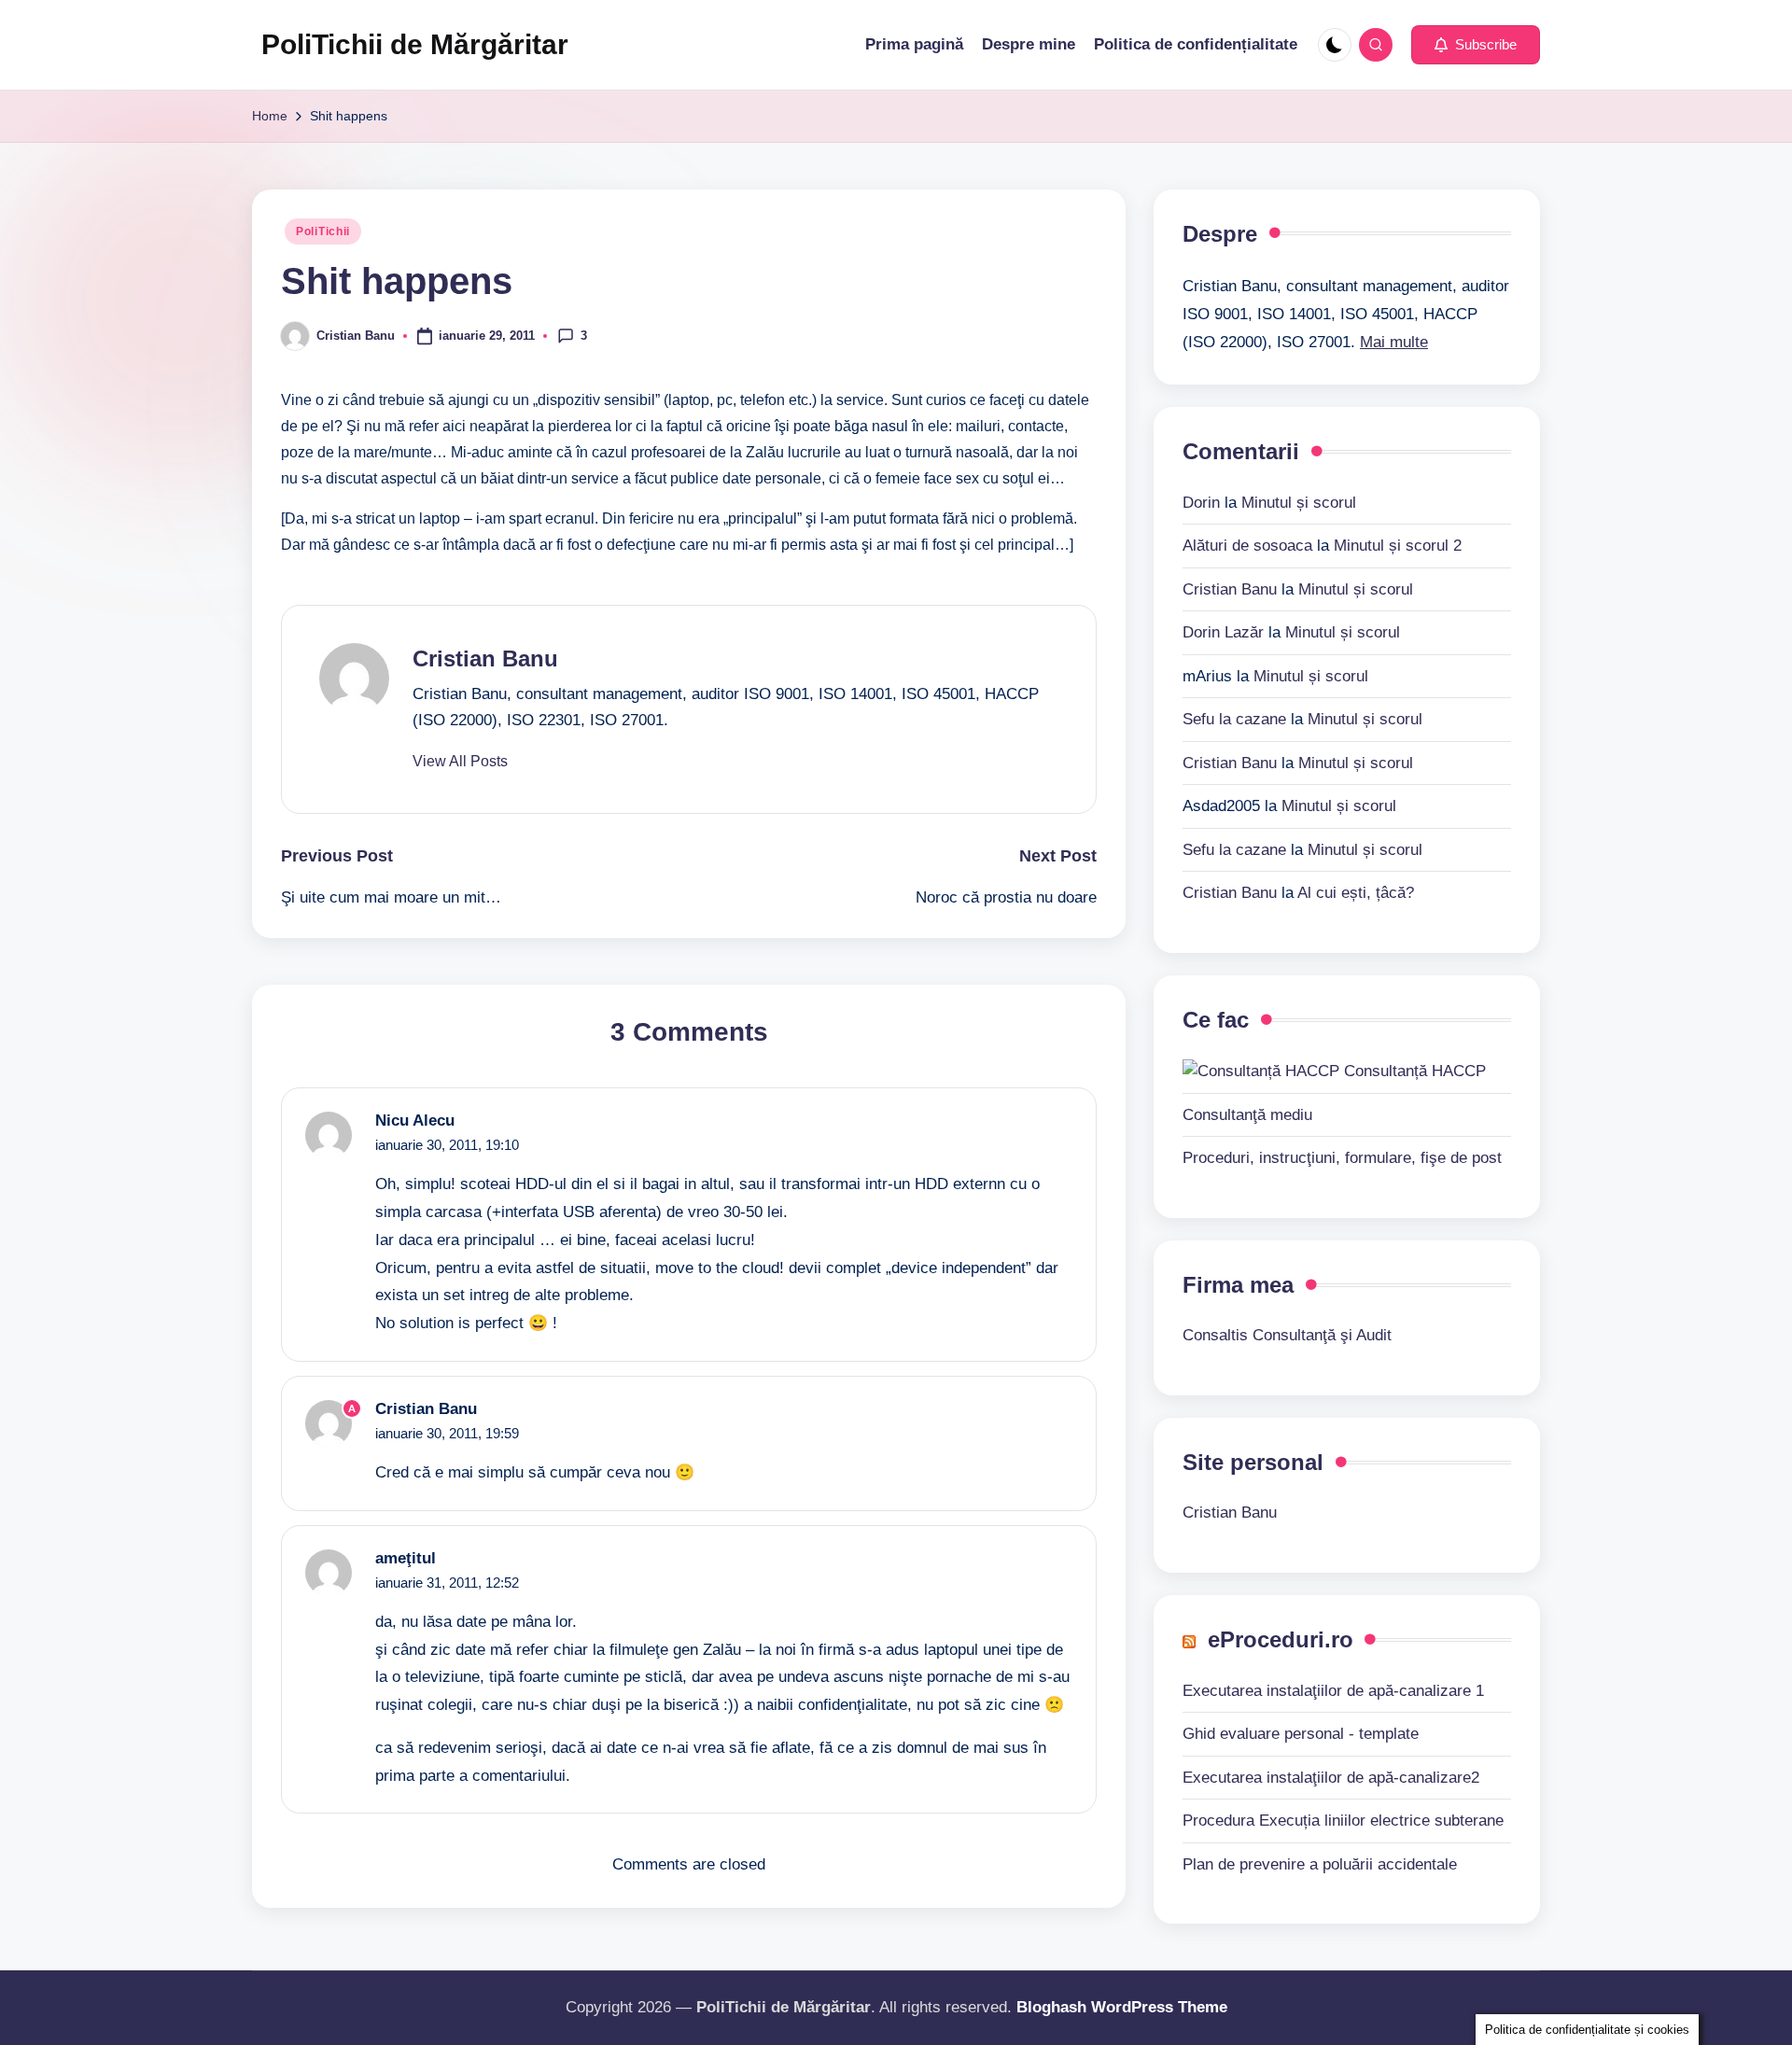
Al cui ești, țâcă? (1356, 893)
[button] (1476, 45)
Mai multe (1394, 342)
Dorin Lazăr (1223, 632)
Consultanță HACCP (1413, 1071)
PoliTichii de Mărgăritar (415, 44)
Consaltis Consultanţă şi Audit (1287, 1335)
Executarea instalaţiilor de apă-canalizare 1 (1333, 1691)
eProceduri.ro (1281, 1639)
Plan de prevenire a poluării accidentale (1320, 1864)
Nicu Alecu (415, 1121)
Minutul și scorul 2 (1398, 546)
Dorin (1201, 503)
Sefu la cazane (1234, 719)
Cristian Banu (485, 658)
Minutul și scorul (1299, 503)
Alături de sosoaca (1247, 546)
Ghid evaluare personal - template (1301, 1734)
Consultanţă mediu (1247, 1115)
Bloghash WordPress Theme (1122, 2007)
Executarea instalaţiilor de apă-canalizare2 (1331, 1778)
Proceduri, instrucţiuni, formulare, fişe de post (1342, 1158)
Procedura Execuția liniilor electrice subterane (1343, 1821)
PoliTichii (323, 231)
